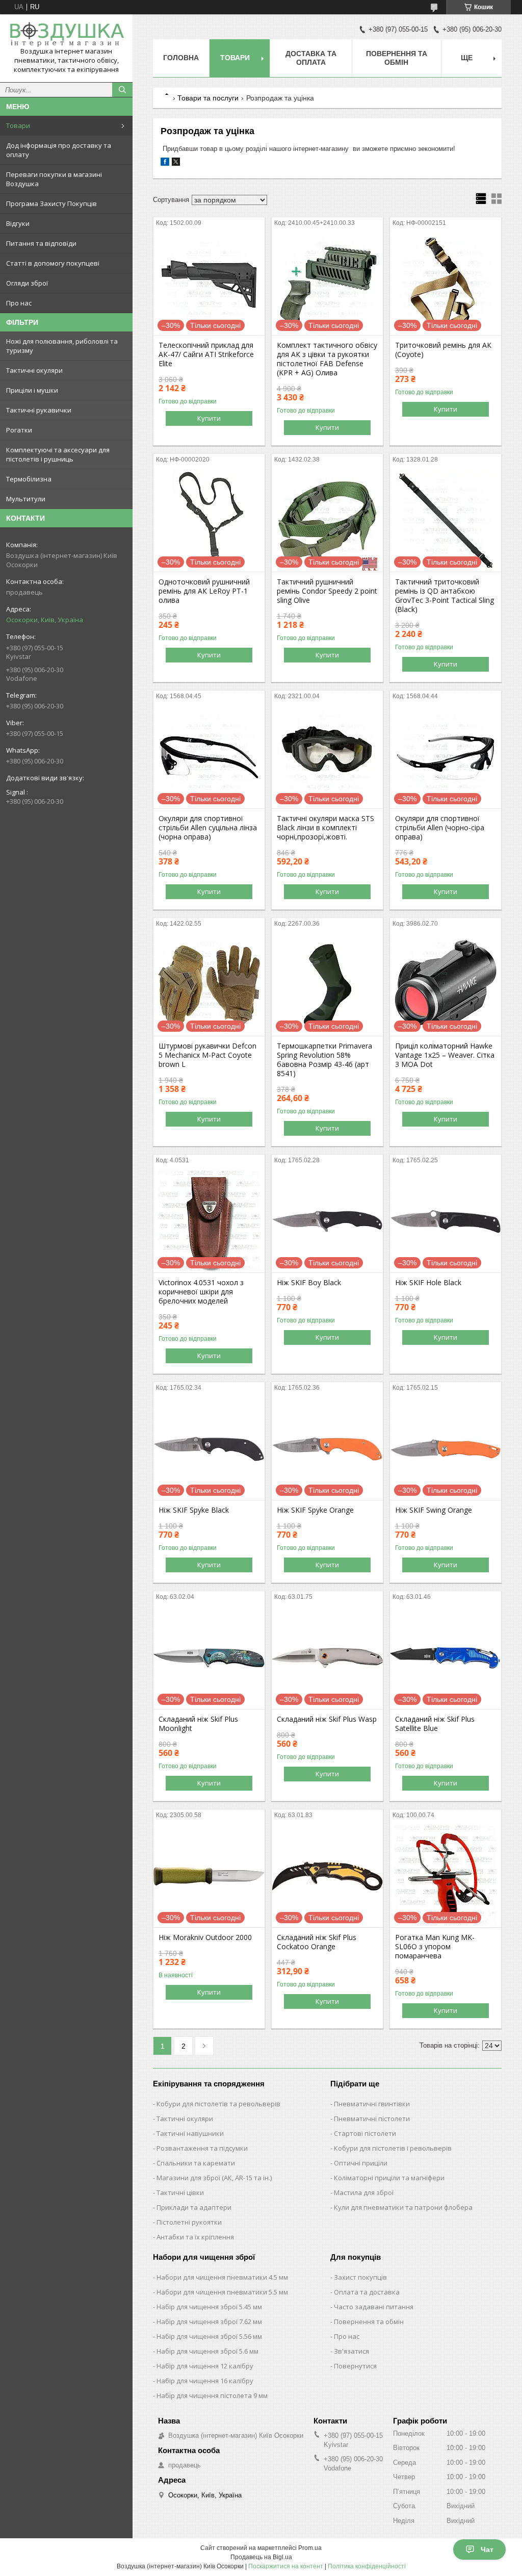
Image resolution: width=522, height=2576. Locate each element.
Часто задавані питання (374, 2307)
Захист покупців (360, 2277)
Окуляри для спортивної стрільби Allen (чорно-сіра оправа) (440, 828)
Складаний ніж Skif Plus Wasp (327, 1719)
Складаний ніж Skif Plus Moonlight (198, 1724)
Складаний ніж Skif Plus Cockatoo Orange (317, 1942)
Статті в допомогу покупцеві (53, 263)
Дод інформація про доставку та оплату (59, 150)
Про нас (19, 303)
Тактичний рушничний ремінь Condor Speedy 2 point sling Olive (327, 591)
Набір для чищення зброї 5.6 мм (207, 2351)
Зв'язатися (351, 2351)
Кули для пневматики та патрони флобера (403, 2207)
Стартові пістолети (365, 2133)
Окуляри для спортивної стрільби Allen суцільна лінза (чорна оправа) (208, 828)
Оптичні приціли (361, 2163)
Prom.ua (310, 2548)
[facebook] (165, 163)
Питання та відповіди (41, 243)
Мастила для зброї (364, 2192)
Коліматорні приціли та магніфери (389, 2178)
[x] (176, 163)
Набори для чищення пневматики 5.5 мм (222, 2292)
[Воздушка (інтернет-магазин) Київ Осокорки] (66, 34)
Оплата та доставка (367, 2292)
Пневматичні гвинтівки (372, 2104)
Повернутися (355, 2366)
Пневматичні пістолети (372, 2119)
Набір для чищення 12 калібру (205, 2366)
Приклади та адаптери (194, 2207)
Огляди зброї (27, 283)
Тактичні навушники (190, 2133)
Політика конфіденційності (367, 2566)
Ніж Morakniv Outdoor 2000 (205, 1937)
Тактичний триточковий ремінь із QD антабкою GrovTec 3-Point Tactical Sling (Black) (445, 596)
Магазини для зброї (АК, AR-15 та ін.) (214, 2178)
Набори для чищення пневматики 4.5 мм (222, 2277)
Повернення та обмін (397, 58)
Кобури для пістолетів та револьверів (218, 2104)
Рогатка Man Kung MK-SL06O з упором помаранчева (435, 1947)
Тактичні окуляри (185, 2119)
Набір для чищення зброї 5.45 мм (209, 2307)
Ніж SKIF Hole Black (428, 1283)
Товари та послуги (208, 98)
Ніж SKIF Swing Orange (434, 1510)
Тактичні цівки (180, 2192)
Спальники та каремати (196, 2163)
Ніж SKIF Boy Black (309, 1283)
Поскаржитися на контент (286, 2566)
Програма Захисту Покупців (51, 203)
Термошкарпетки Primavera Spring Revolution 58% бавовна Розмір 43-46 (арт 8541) (324, 1060)
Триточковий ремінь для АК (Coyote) (443, 350)
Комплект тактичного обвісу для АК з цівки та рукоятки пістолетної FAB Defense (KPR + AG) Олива (327, 359)
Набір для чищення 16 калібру (205, 2381)
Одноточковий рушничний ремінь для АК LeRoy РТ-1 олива (204, 591)
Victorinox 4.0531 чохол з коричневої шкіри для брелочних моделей (201, 1292)
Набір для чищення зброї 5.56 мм (209, 2336)
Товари (18, 125)
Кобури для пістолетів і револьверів (393, 2148)
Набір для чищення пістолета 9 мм (212, 2395)
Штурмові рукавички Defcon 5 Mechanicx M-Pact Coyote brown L (207, 1055)
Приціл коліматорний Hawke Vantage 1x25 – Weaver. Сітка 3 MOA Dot (445, 1055)
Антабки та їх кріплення (195, 2237)
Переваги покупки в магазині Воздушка (54, 179)
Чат (487, 2549)
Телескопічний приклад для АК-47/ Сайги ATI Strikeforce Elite (206, 354)
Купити (209, 418)
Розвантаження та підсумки (202, 2148)
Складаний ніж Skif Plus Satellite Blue (435, 1724)
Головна (181, 58)
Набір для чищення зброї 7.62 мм (209, 2322)
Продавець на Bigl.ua (261, 2557)
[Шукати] (122, 90)
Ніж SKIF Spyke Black (194, 1510)
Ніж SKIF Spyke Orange (315, 1510)
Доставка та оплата (311, 58)
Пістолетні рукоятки (189, 2222)
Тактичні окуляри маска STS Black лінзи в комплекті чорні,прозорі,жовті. (325, 828)
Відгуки (18, 223)
